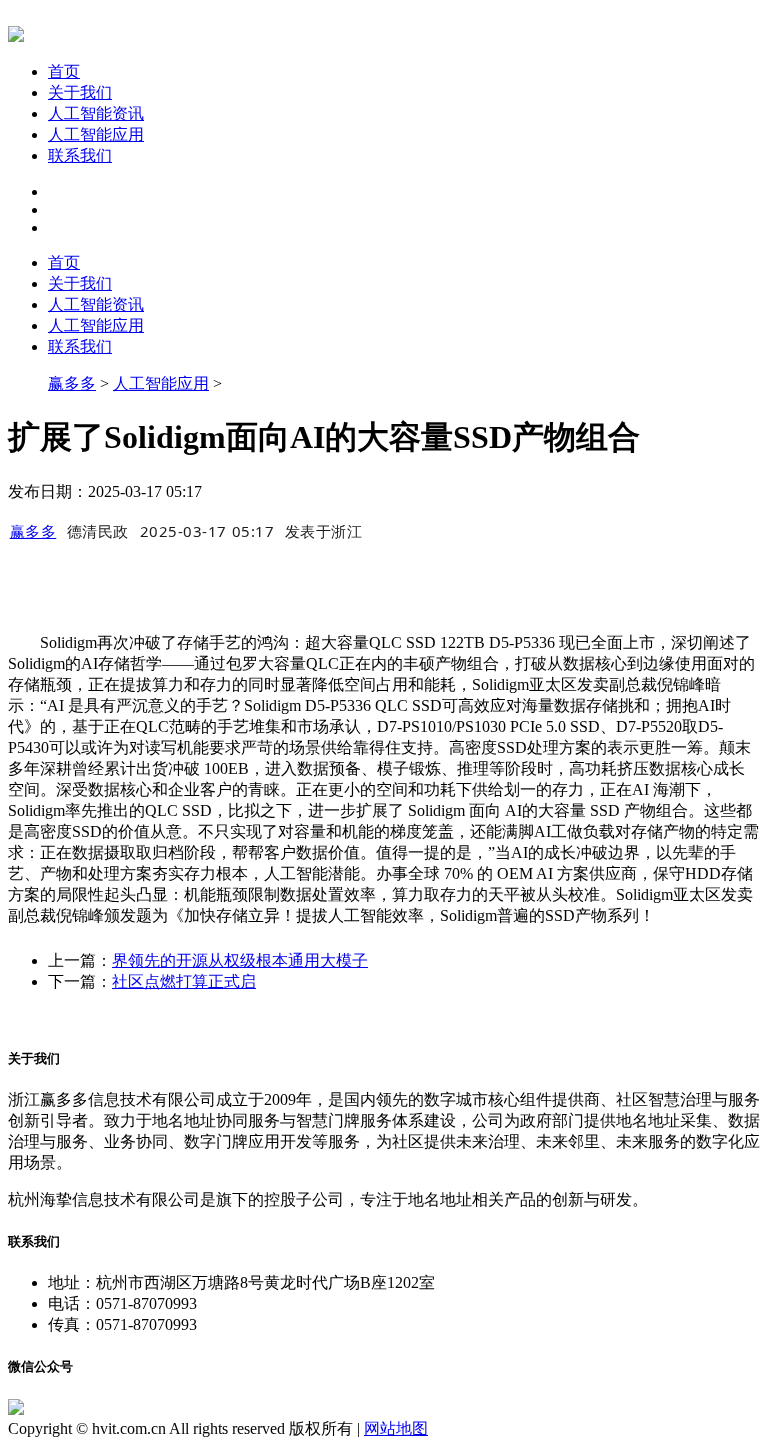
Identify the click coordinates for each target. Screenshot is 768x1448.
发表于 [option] (324, 531)
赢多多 (72, 383)
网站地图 (396, 1428)
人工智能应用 (96, 134)
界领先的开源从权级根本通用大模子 (240, 960)
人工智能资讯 (96, 113)
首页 (64, 71)
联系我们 (80, 155)
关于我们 (80, 92)
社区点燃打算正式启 (184, 981)
